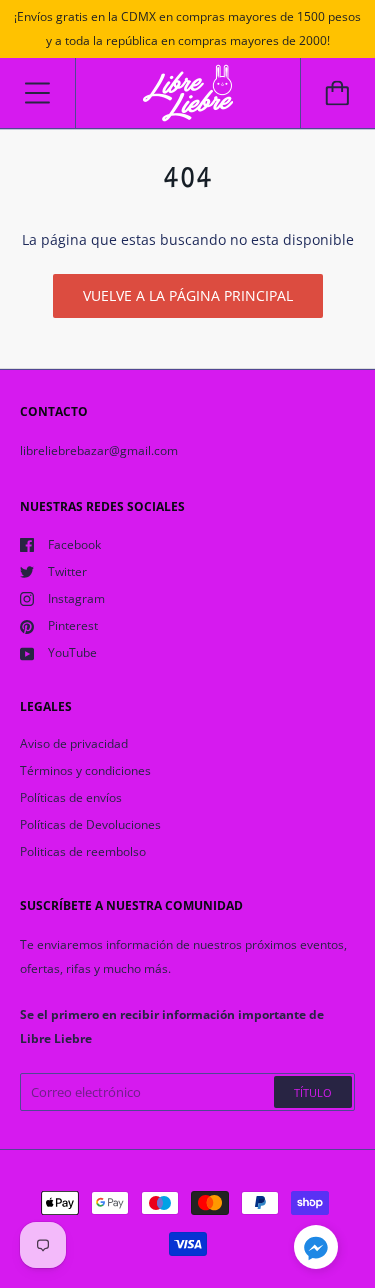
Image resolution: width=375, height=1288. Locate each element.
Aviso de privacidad (74, 743)
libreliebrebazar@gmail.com (99, 450)
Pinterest (73, 625)
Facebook (74, 544)
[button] (316, 1250)
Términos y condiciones (85, 770)
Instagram (76, 598)
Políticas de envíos (71, 797)
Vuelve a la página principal (188, 295)
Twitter (67, 571)
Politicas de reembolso (83, 851)
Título (313, 1092)
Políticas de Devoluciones (90, 824)
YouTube (72, 652)
